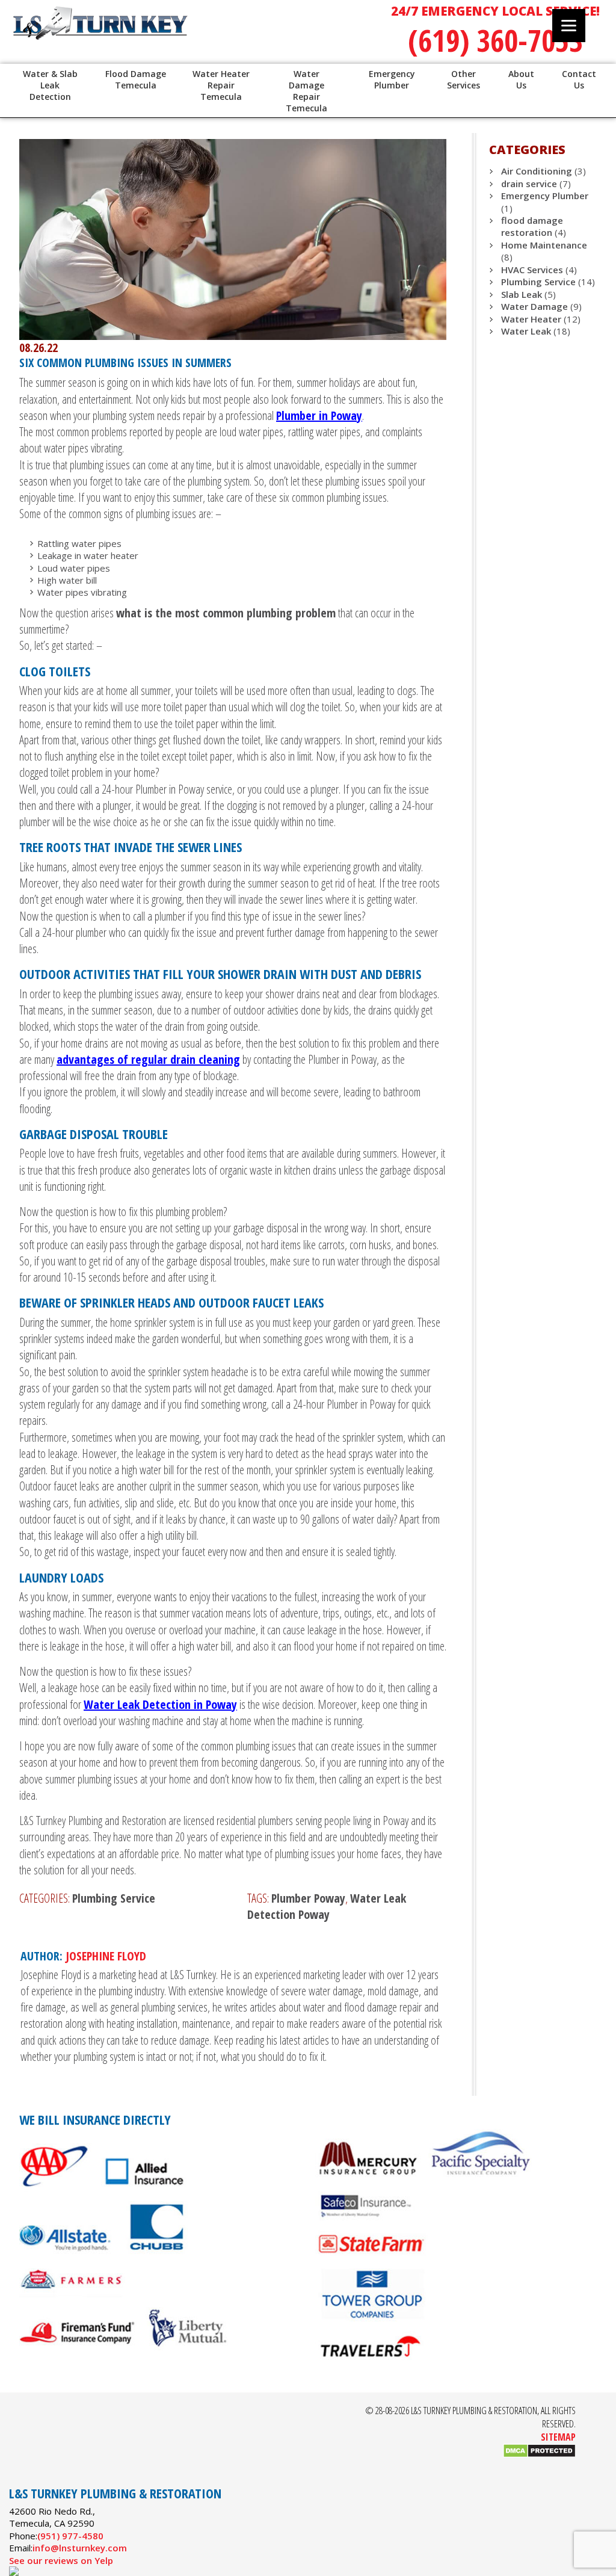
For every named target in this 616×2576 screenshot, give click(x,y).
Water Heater (531, 319)
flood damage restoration (532, 226)
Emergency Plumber (545, 196)
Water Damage (534, 306)
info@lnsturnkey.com (80, 2548)
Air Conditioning (537, 171)
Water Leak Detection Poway (327, 1906)
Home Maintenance (544, 245)
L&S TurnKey (164, 36)
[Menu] (569, 26)
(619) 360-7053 (495, 40)
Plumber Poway (308, 1898)
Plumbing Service (114, 1898)
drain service (529, 184)
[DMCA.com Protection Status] (539, 2454)
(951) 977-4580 (70, 2536)
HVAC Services (532, 270)
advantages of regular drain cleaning (148, 1059)
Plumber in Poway (319, 415)
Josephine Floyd (106, 1956)
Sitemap (558, 2437)
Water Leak (526, 331)
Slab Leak (522, 294)
